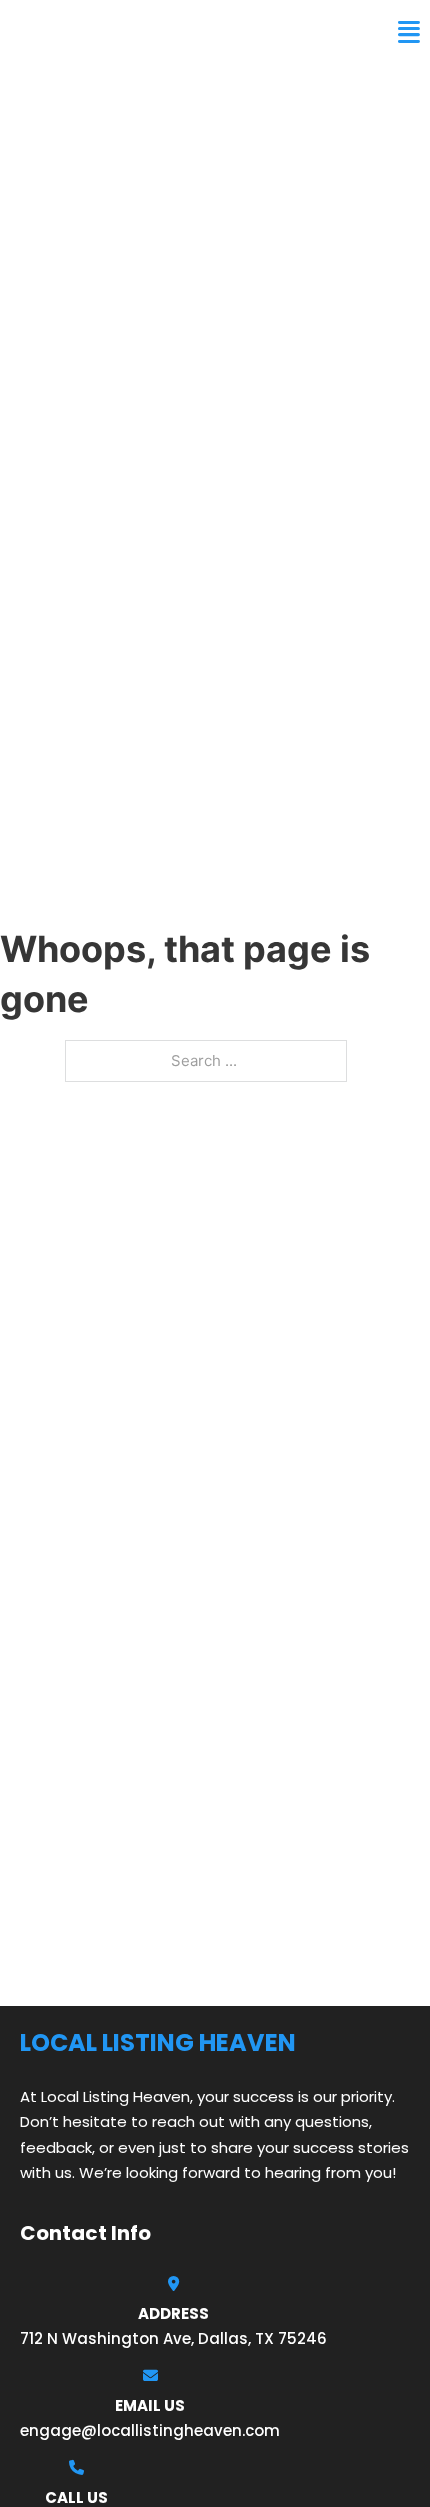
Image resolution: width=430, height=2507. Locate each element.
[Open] (409, 32)
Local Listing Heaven (126, 32)
